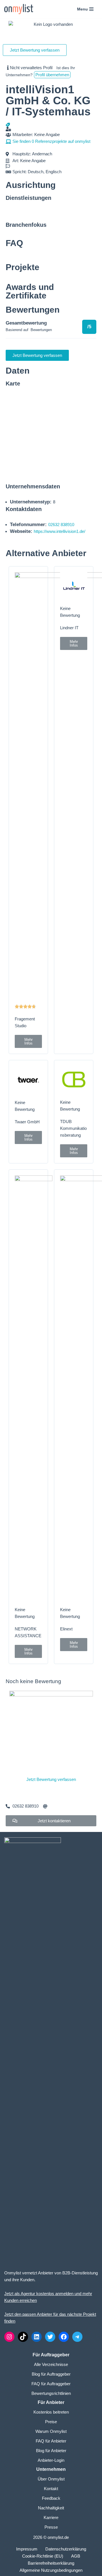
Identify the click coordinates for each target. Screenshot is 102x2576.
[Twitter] (50, 2337)
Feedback (51, 2498)
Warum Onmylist (51, 2431)
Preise (51, 2422)
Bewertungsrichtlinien (51, 2393)
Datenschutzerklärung (66, 2549)
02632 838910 (61, 525)
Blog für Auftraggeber (51, 2374)
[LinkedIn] (37, 2337)
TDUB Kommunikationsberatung (73, 1128)
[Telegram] (77, 2337)
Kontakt (51, 2489)
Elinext (66, 1629)
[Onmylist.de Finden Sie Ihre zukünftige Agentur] (19, 9)
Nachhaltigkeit (51, 2508)
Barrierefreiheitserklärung (51, 2563)
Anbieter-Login (51, 2460)
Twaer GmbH (27, 1122)
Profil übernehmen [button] (52, 75)
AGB (76, 2556)
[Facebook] (64, 2337)
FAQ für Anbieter (51, 2441)
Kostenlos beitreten (51, 2412)
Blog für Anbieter (51, 2451)
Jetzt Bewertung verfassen (51, 1779)
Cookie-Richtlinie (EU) (43, 2556)
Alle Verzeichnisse (51, 2364)
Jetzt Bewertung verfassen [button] (35, 50)
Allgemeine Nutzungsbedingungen (51, 2570)
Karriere (51, 2517)
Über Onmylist (51, 2479)
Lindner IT (69, 628)
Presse (51, 2527)
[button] (28, 1041)
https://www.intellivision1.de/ (59, 531)
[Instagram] (9, 2337)
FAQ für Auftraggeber (51, 2384)
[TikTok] (23, 2337)
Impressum (27, 2549)
